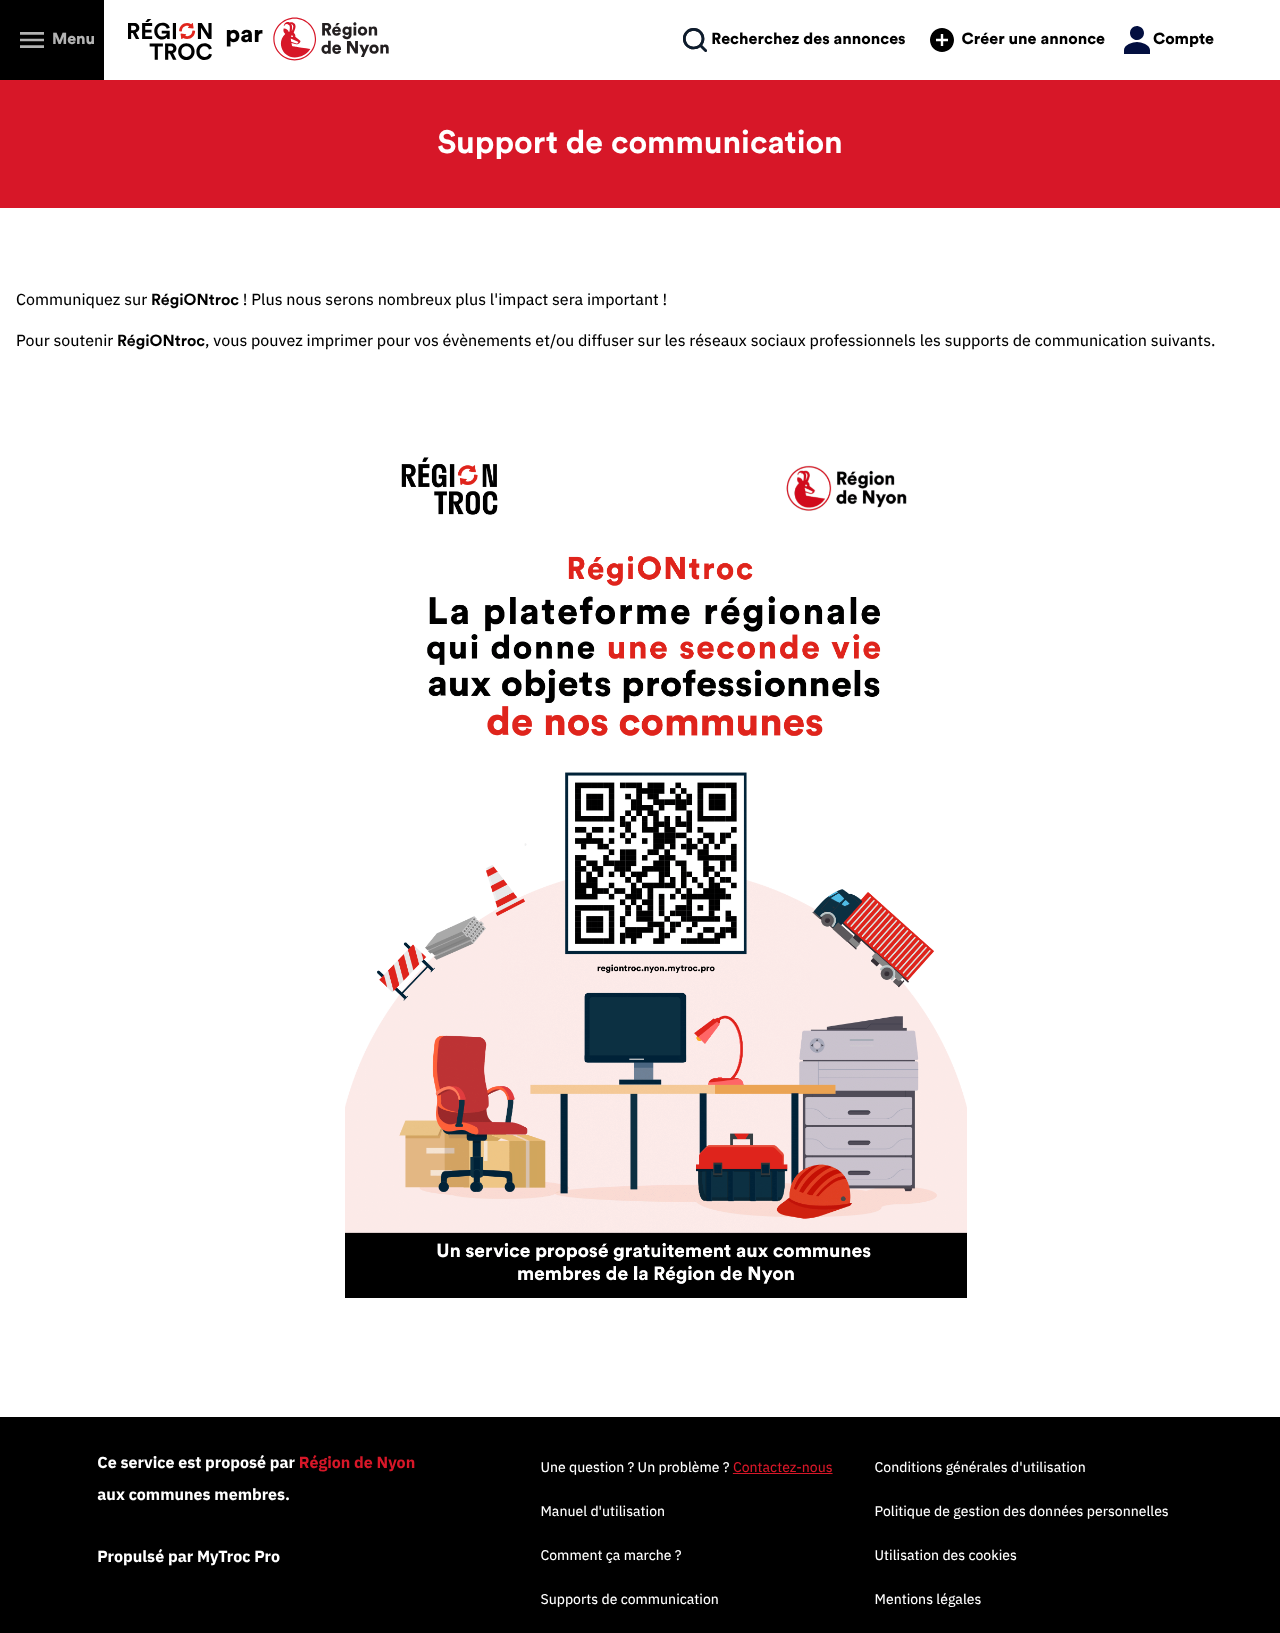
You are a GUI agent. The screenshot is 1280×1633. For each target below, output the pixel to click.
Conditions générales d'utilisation (980, 1467)
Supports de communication (629, 1599)
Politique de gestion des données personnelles (1022, 1511)
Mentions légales (928, 1599)
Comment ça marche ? (610, 1555)
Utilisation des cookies (946, 1555)
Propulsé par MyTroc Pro (188, 1557)
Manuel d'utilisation (602, 1511)
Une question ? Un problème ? (686, 1467)
